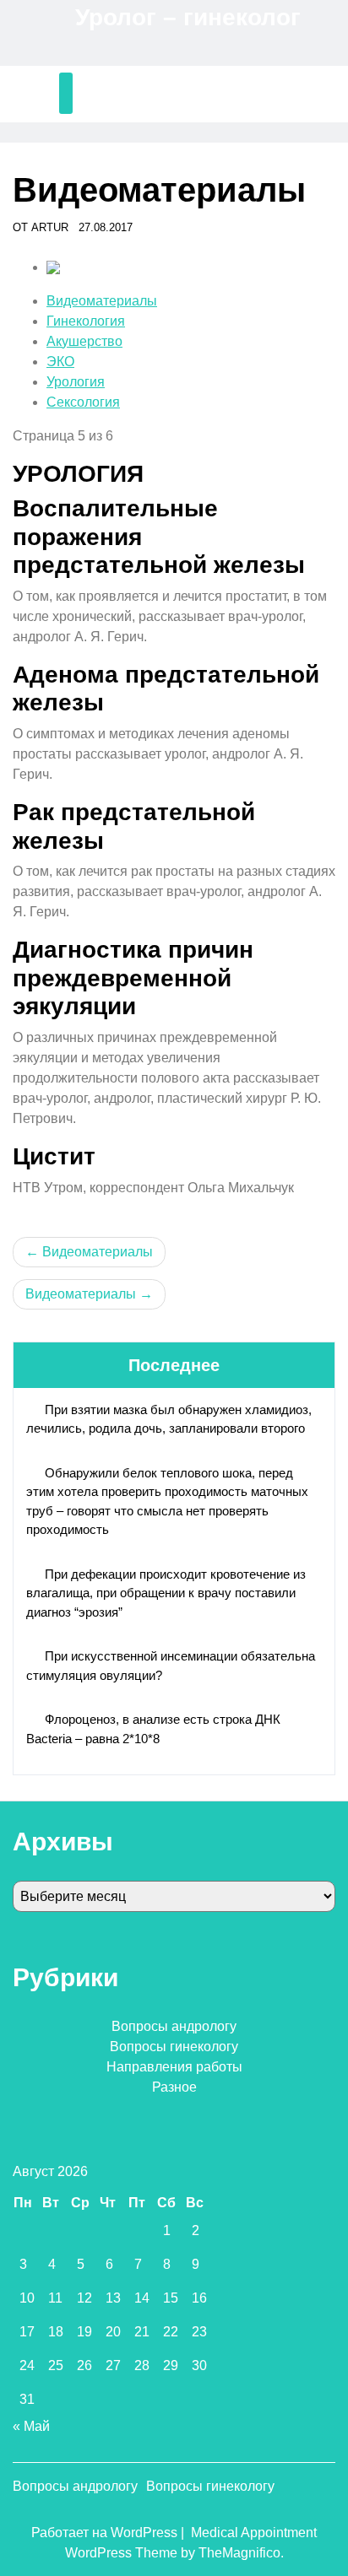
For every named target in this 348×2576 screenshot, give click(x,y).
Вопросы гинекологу (174, 2047)
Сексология (83, 402)
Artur (50, 227)
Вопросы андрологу (174, 2026)
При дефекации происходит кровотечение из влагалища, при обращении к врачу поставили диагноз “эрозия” (166, 1593)
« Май (31, 2426)
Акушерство (84, 341)
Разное (174, 2087)
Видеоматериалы (102, 301)
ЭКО (60, 362)
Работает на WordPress (106, 2533)
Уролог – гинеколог (188, 17)
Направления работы (174, 2067)
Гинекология (86, 321)
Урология (76, 382)
